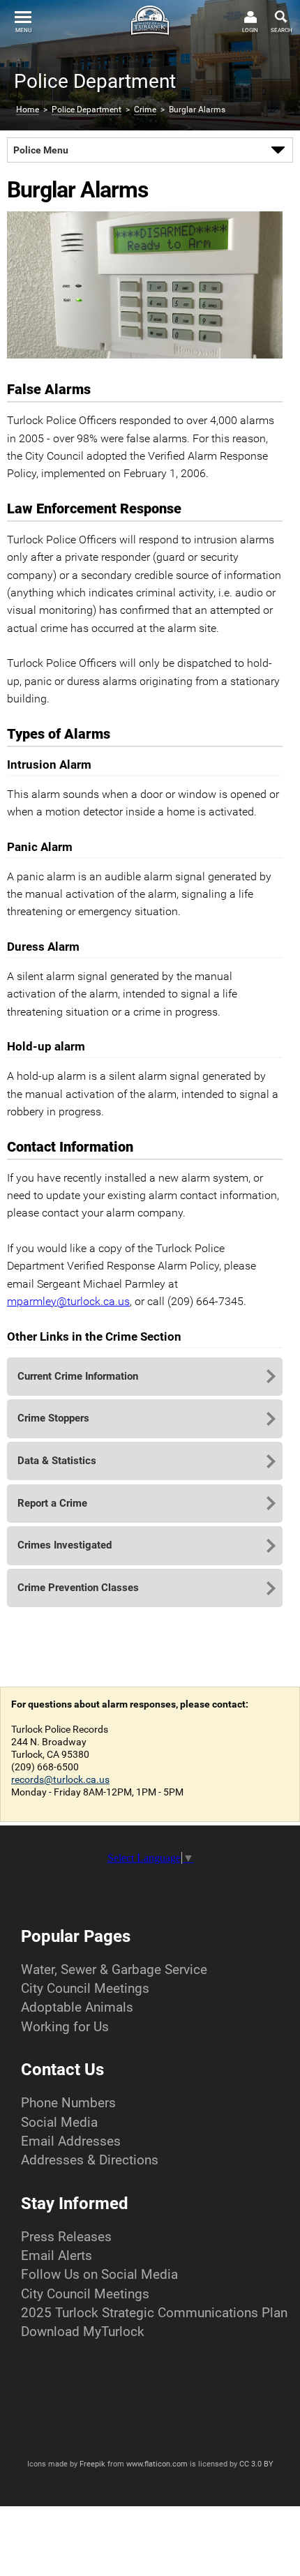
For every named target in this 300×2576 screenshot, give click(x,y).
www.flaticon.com (157, 2464)
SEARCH (282, 30)
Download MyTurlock (83, 2332)
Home (28, 110)
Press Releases (66, 2237)
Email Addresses (71, 2141)
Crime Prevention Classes (78, 1588)
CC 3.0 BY (256, 2464)
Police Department (87, 110)
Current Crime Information (78, 1376)
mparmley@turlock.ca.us (68, 1301)
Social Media (59, 2122)
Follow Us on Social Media (99, 2274)
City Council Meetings (85, 1988)
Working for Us (65, 2027)
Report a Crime (52, 1503)
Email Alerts (57, 2255)
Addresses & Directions (90, 2160)
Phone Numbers (68, 2103)
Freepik (92, 2464)
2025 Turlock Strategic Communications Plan (154, 2313)
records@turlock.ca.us (60, 1779)
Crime (145, 110)
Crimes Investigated (65, 1545)
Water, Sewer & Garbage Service (114, 1969)
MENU (23, 30)
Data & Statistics (57, 1461)
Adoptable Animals (77, 2007)
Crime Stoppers (53, 1418)
